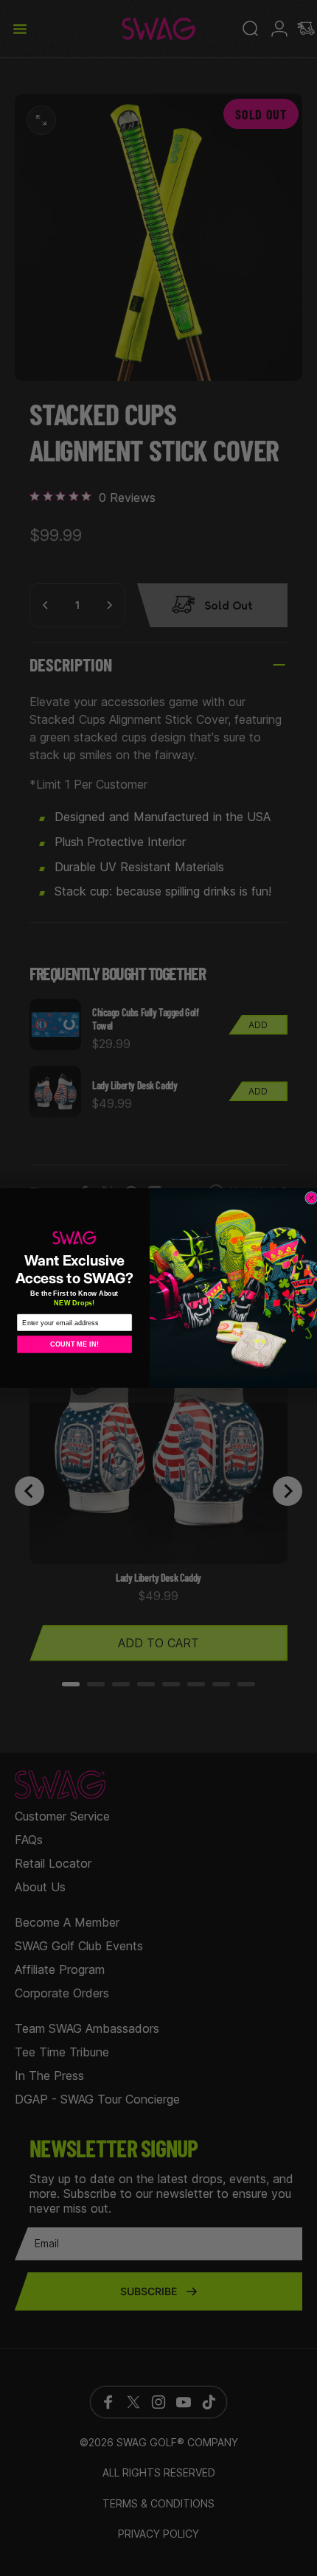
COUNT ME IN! (74, 1345)
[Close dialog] (311, 1197)
